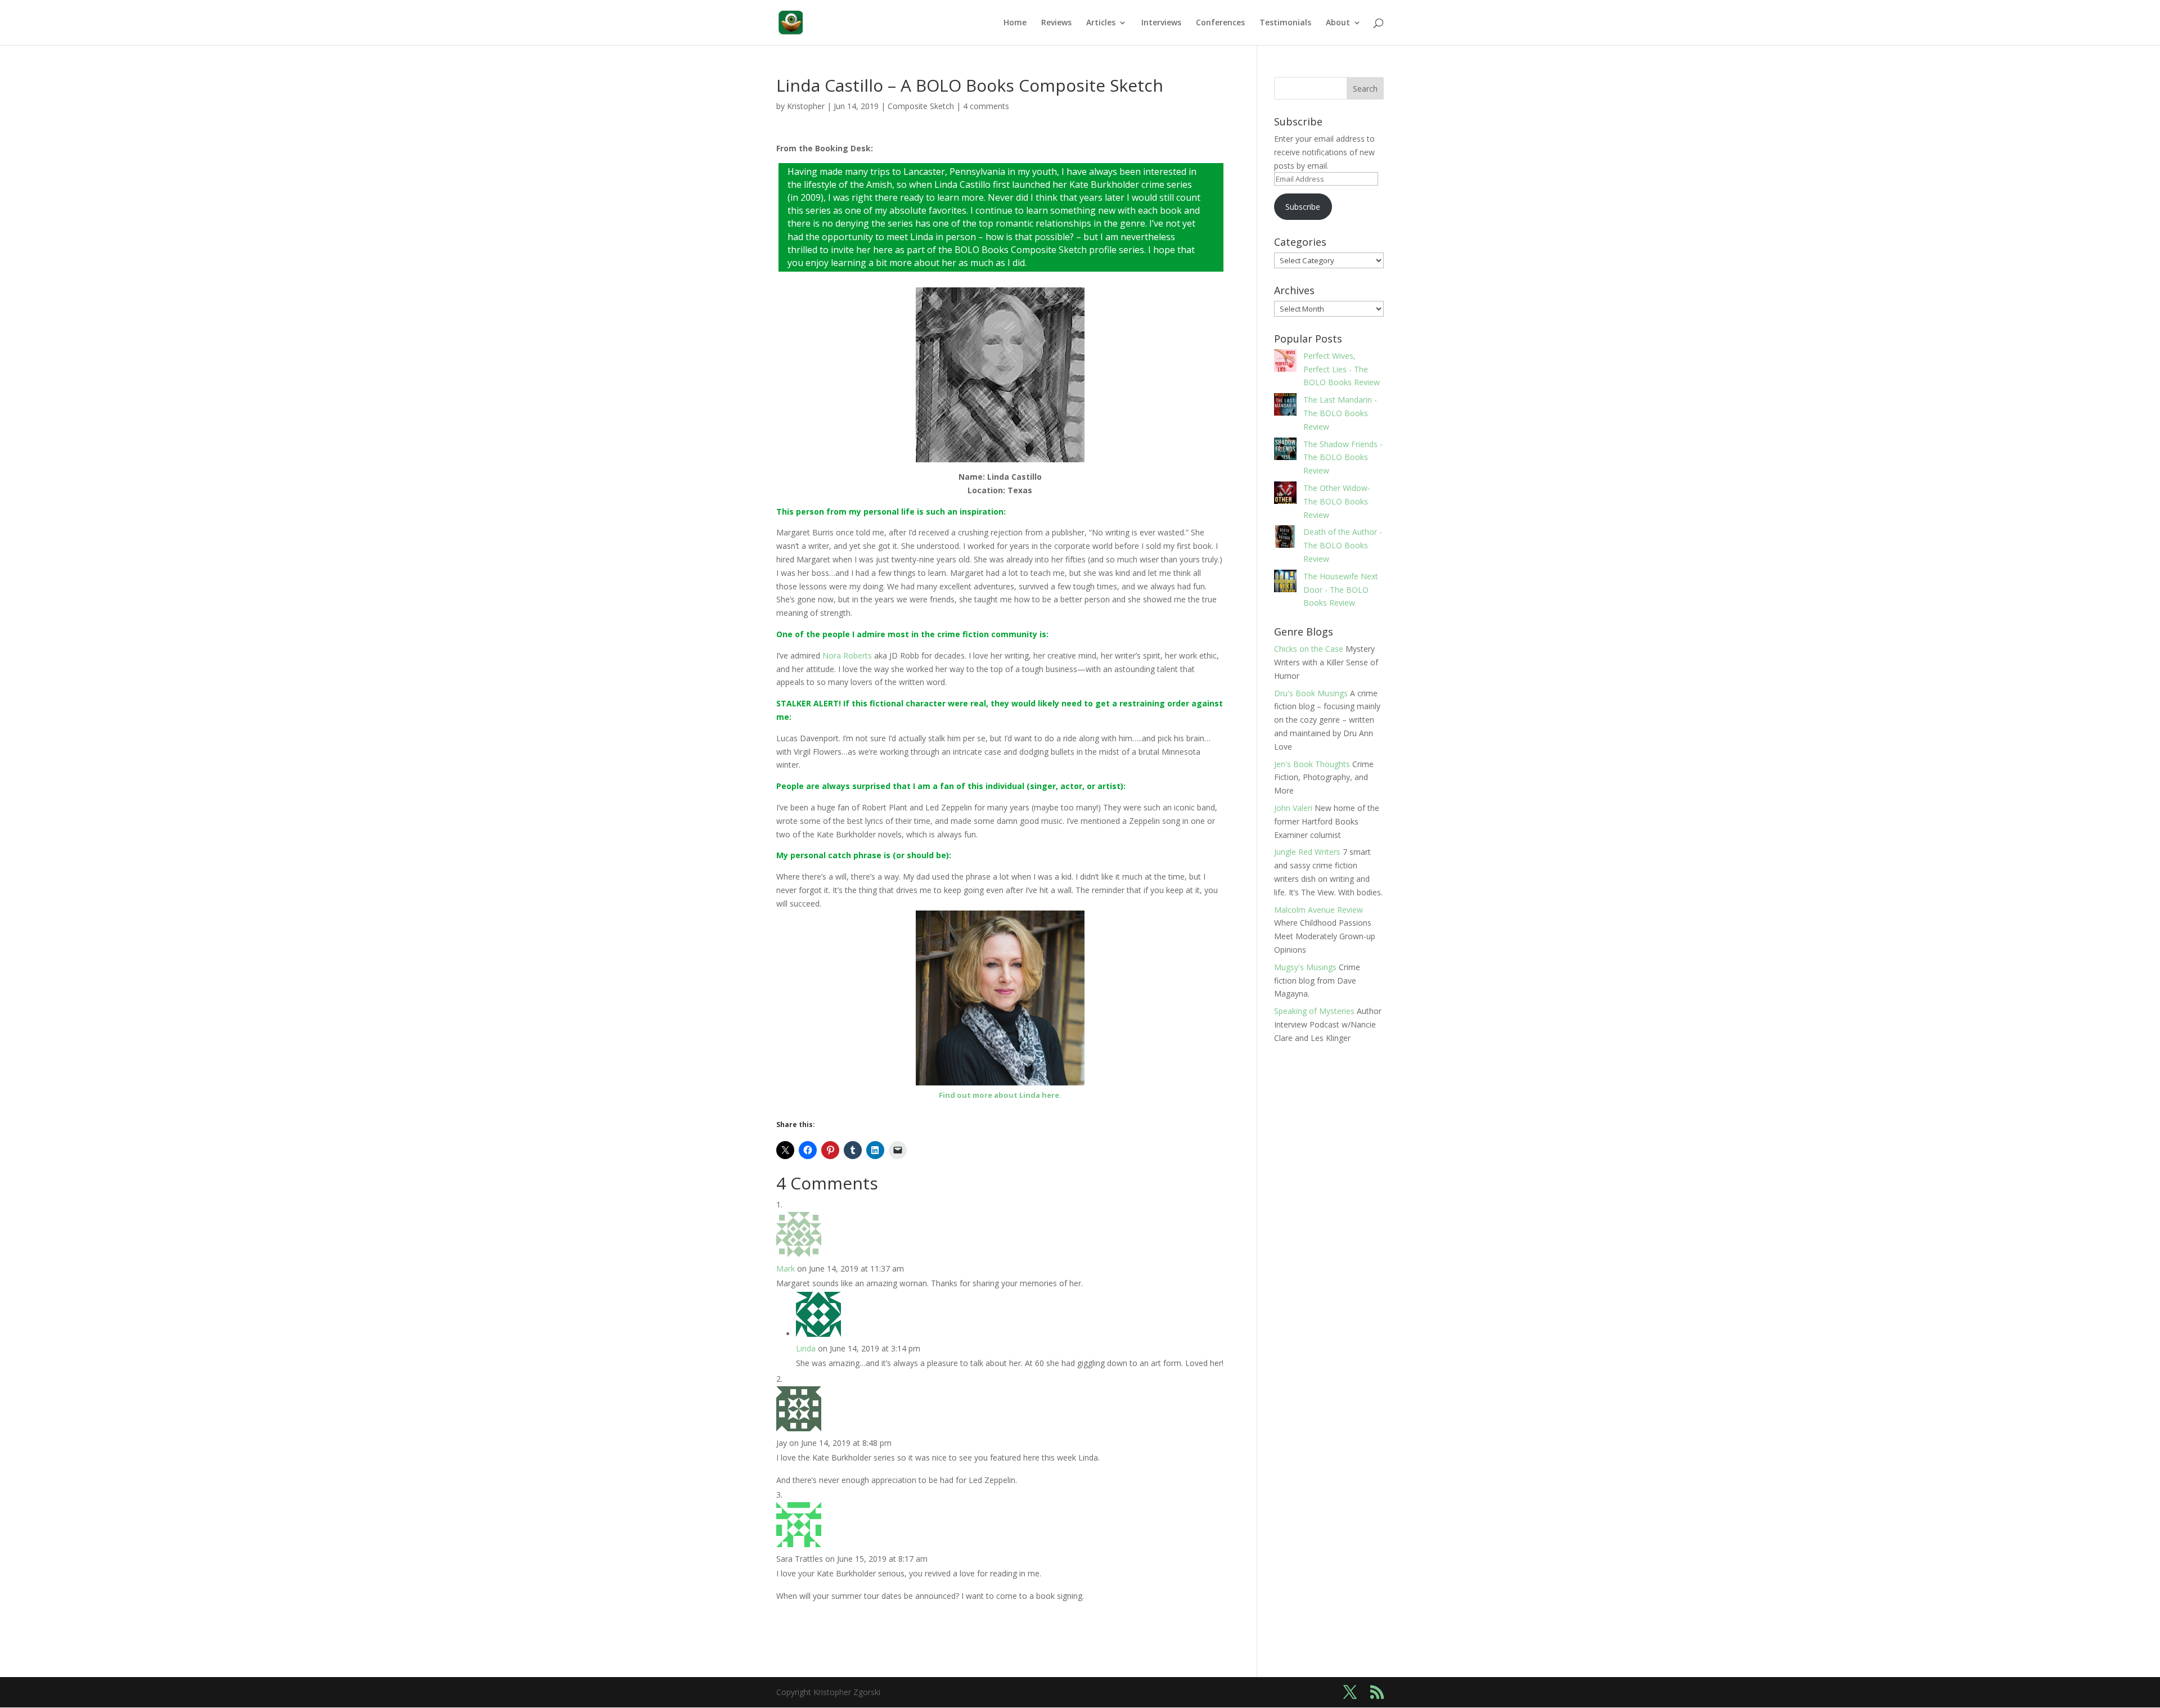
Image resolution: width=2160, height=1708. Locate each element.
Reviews (1056, 23)
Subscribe (1303, 207)
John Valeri (1293, 808)
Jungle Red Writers (1307, 852)
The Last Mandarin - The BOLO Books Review (1340, 413)
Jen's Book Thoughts (1312, 764)
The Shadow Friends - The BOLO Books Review (1343, 458)
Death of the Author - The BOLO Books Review (1343, 545)
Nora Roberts (847, 655)
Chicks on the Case (1309, 649)
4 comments (986, 106)
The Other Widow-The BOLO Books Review (1337, 501)
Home (1015, 23)
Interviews (1161, 23)
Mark (786, 1268)
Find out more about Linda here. (1000, 1095)
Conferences (1220, 23)
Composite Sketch (921, 106)
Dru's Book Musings (1311, 693)
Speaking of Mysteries (1314, 1011)
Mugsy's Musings (1305, 967)
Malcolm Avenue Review (1318, 910)
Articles (1101, 23)
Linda (806, 1348)
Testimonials (1285, 23)
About (1338, 23)
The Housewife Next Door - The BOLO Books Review (1341, 590)
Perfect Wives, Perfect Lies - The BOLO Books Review (1342, 369)
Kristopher (806, 106)
